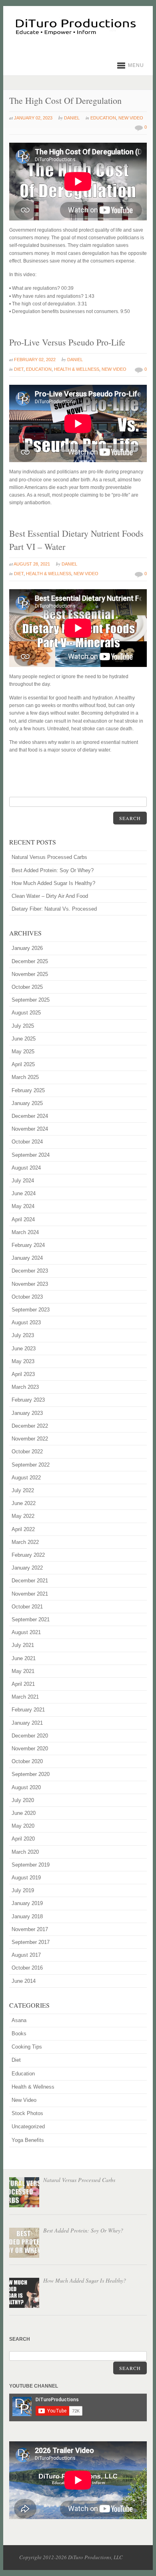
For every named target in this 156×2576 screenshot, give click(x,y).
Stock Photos (27, 2113)
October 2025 (27, 987)
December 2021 (30, 1581)
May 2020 (23, 1826)
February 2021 (28, 1710)
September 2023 (31, 1310)
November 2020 (30, 1749)
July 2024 (23, 1181)
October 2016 (27, 1968)
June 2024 (24, 1193)
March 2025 (25, 1077)
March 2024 (25, 1232)
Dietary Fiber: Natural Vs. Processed (54, 909)
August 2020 (26, 1787)
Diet (19, 369)
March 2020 (25, 1852)
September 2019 (31, 1865)
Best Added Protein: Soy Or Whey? (53, 870)
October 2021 (27, 1607)
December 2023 (30, 1271)
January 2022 (27, 1568)
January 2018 (27, 1916)
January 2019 (27, 1903)
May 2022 (23, 1516)
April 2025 (23, 1064)
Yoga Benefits (28, 2140)
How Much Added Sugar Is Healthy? (53, 883)
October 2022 (27, 1452)
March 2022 (25, 1542)
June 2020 (24, 1813)
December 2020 (30, 1736)
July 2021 (23, 1645)
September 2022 (31, 1465)
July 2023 (23, 1335)
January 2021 (27, 1723)
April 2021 (23, 1684)
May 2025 (23, 1052)
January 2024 (27, 1258)
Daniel (72, 118)
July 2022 (23, 1490)
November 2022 (30, 1439)
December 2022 (30, 1426)
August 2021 (26, 1632)
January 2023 (27, 1413)
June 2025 (24, 1039)
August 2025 (26, 1013)
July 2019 (23, 1890)
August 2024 (26, 1168)
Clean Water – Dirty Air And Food (50, 896)
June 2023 (24, 1349)
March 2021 (25, 1697)
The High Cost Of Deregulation (65, 100)
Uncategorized (28, 2126)
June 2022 (24, 1503)
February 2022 (28, 1555)
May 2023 (23, 1361)
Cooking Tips (27, 2047)
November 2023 (30, 1284)
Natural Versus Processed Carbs (49, 857)
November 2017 (30, 1929)
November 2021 (30, 1594)
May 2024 (23, 1206)
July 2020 (23, 1800)
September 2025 (31, 1000)
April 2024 (23, 1219)
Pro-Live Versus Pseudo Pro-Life (67, 342)
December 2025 (30, 961)
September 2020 (31, 1774)
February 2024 (28, 1245)
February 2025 (28, 1090)
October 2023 (27, 1297)
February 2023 (28, 1400)
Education (103, 118)
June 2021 (24, 1658)
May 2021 (23, 1671)
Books (19, 2034)
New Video (131, 118)
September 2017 (31, 1942)
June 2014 (24, 1981)
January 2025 (27, 1103)
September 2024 (31, 1155)
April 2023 (23, 1374)
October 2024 (27, 1142)
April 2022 (23, 1529)
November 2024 (30, 1129)
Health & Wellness (77, 369)
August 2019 (26, 1878)
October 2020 (27, 1761)
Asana (19, 2020)
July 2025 (23, 1026)
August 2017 (26, 1955)
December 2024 (30, 1116)
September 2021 (31, 1619)
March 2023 (25, 1387)
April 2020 (23, 1839)
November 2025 (30, 974)
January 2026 (27, 948)
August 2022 (26, 1478)
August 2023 (26, 1322)
